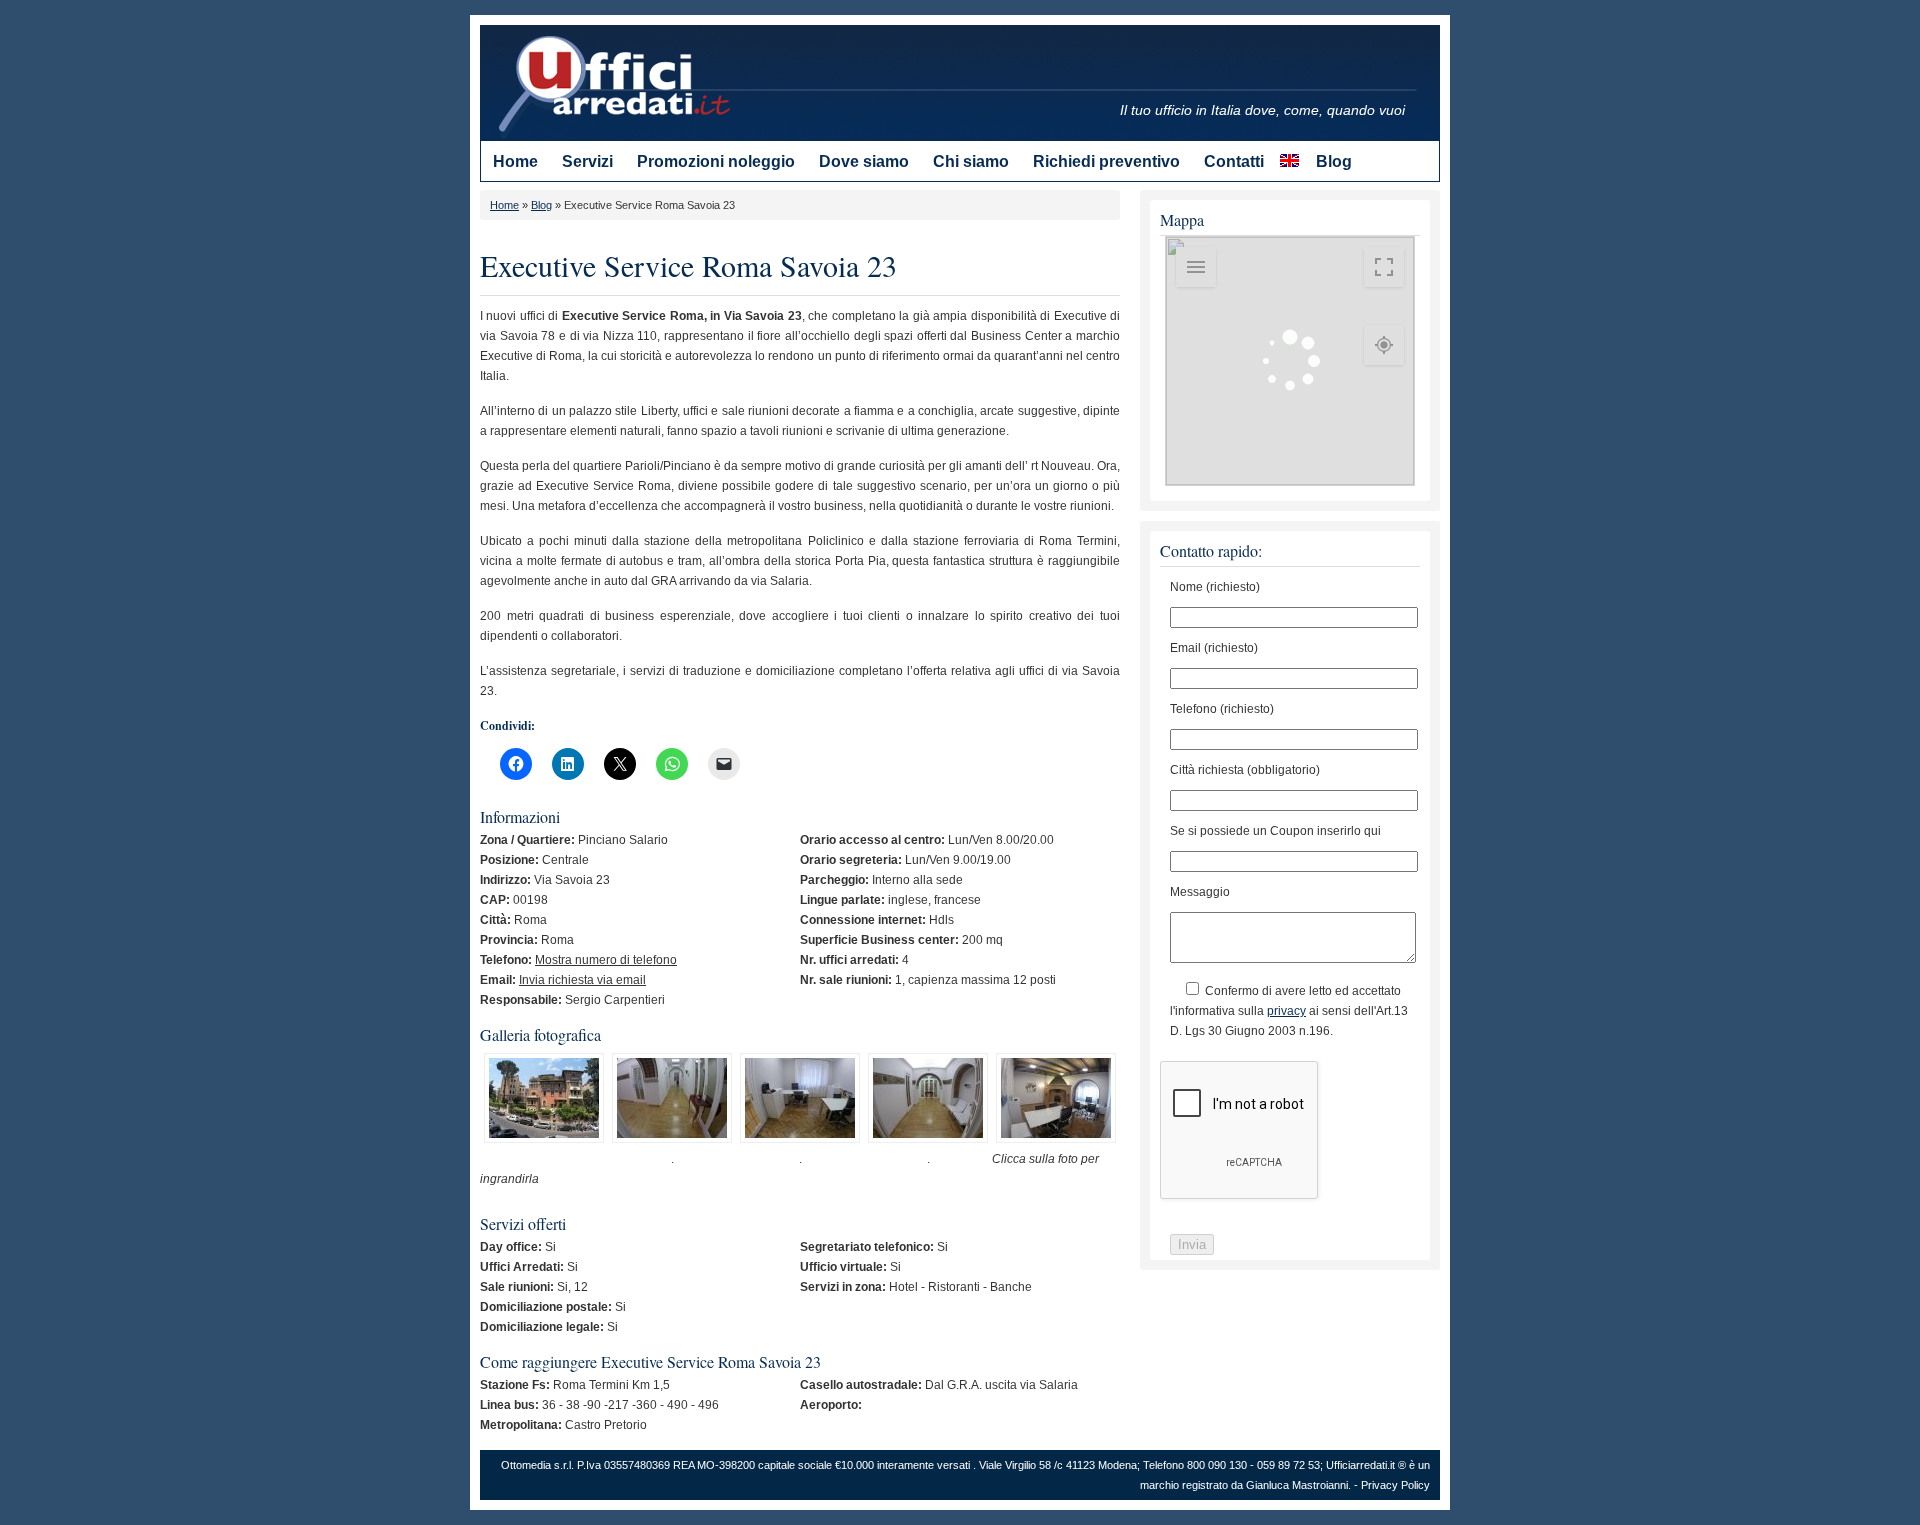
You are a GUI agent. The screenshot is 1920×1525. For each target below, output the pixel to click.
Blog (541, 205)
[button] (544, 1101)
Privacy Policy (1395, 1485)
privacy (1286, 1011)
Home (504, 205)
